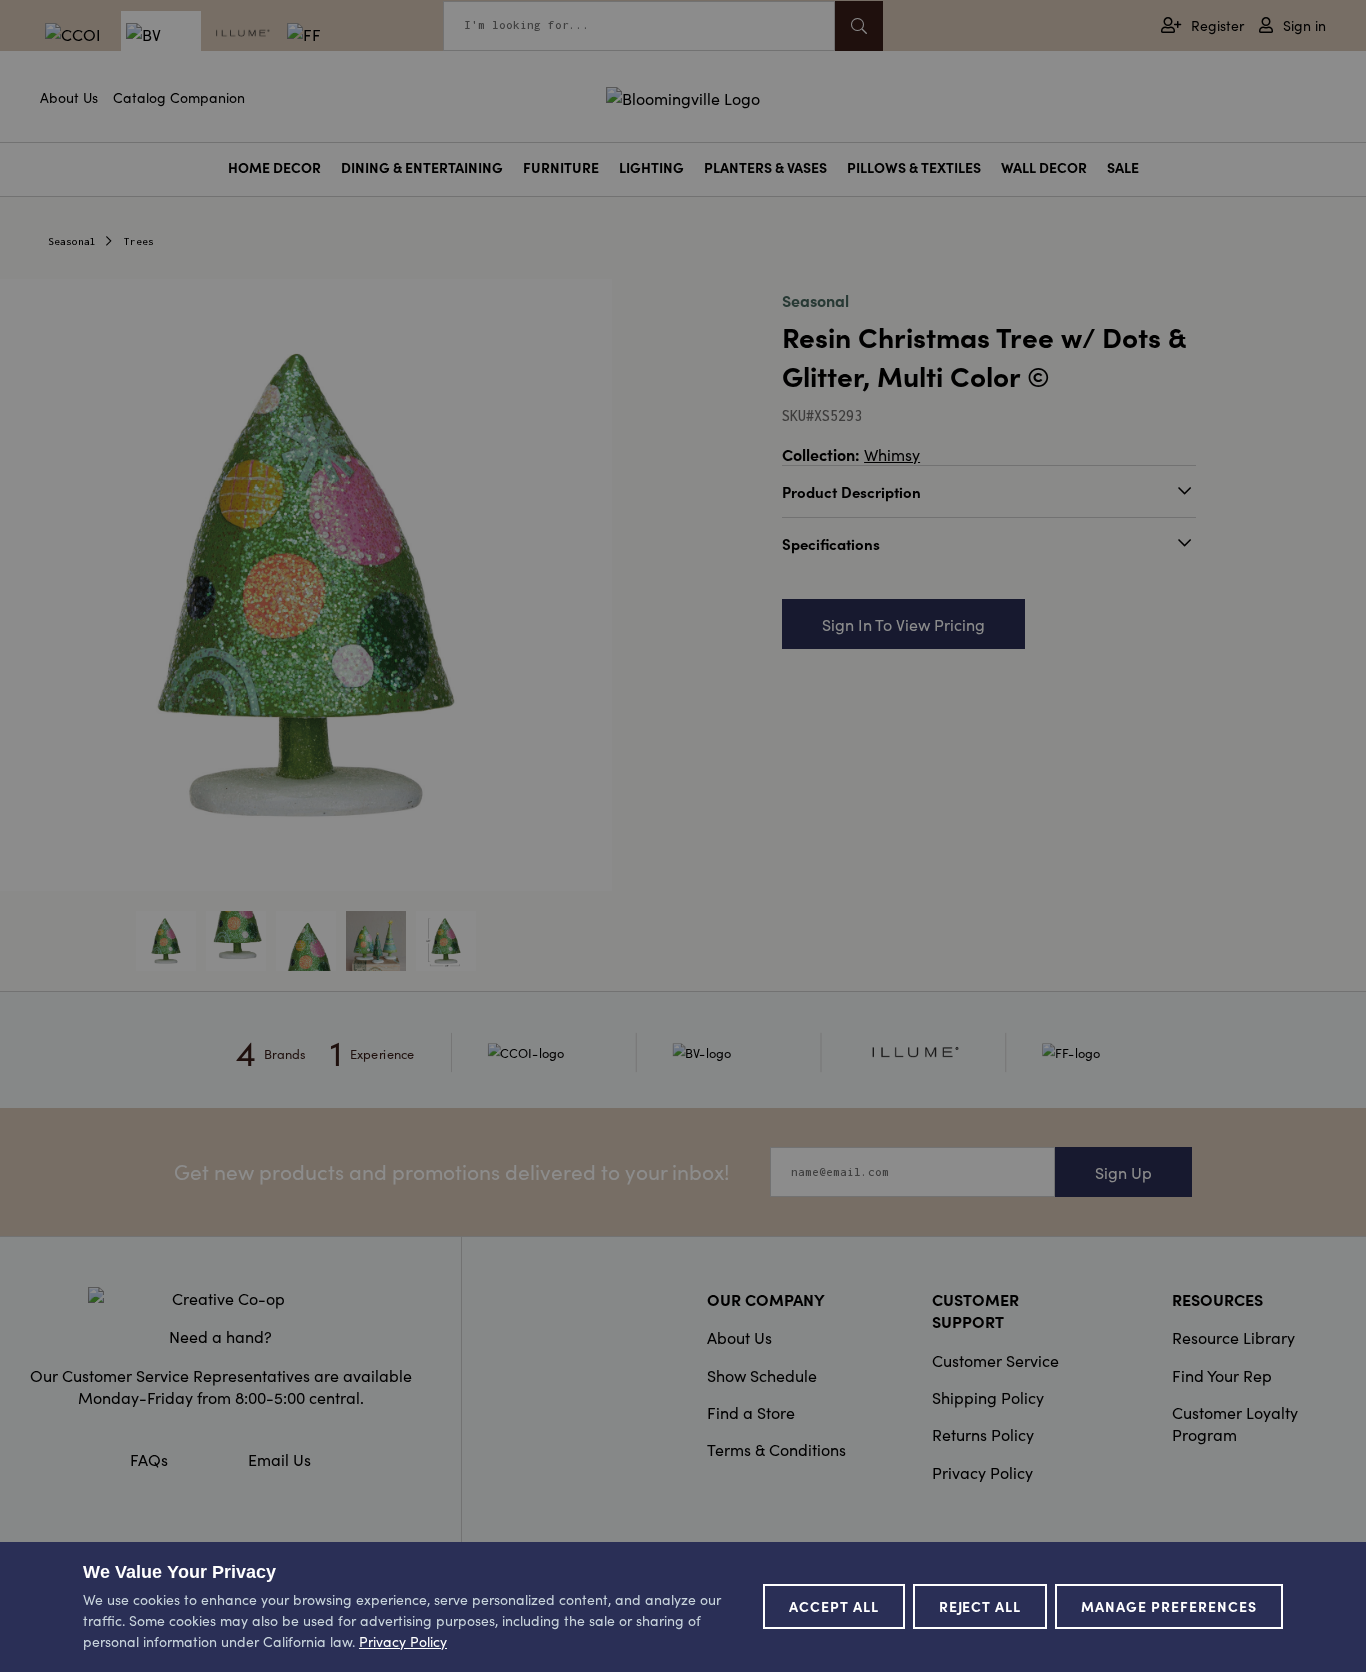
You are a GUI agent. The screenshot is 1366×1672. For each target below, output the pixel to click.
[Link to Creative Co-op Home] (220, 1298)
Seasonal (72, 241)
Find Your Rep (1222, 1375)
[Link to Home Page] (683, 95)
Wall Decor (1044, 167)
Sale (1123, 167)
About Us (69, 97)
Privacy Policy (982, 1472)
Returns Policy (983, 1434)
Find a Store (751, 1412)
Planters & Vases (765, 167)
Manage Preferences (1169, 1606)
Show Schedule (762, 1375)
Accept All (834, 1606)
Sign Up (1123, 1172)
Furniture (561, 167)
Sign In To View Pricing (903, 624)
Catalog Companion (179, 97)
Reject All (980, 1606)
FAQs (149, 1459)
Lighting (651, 167)
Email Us (279, 1459)
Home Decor (274, 167)
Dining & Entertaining (422, 167)
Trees (139, 241)
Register (1217, 25)
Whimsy (892, 454)
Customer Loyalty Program (1235, 1423)
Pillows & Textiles (914, 167)
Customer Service (995, 1360)
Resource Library (1233, 1337)
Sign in (1304, 25)
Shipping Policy (988, 1397)
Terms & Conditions (776, 1449)
